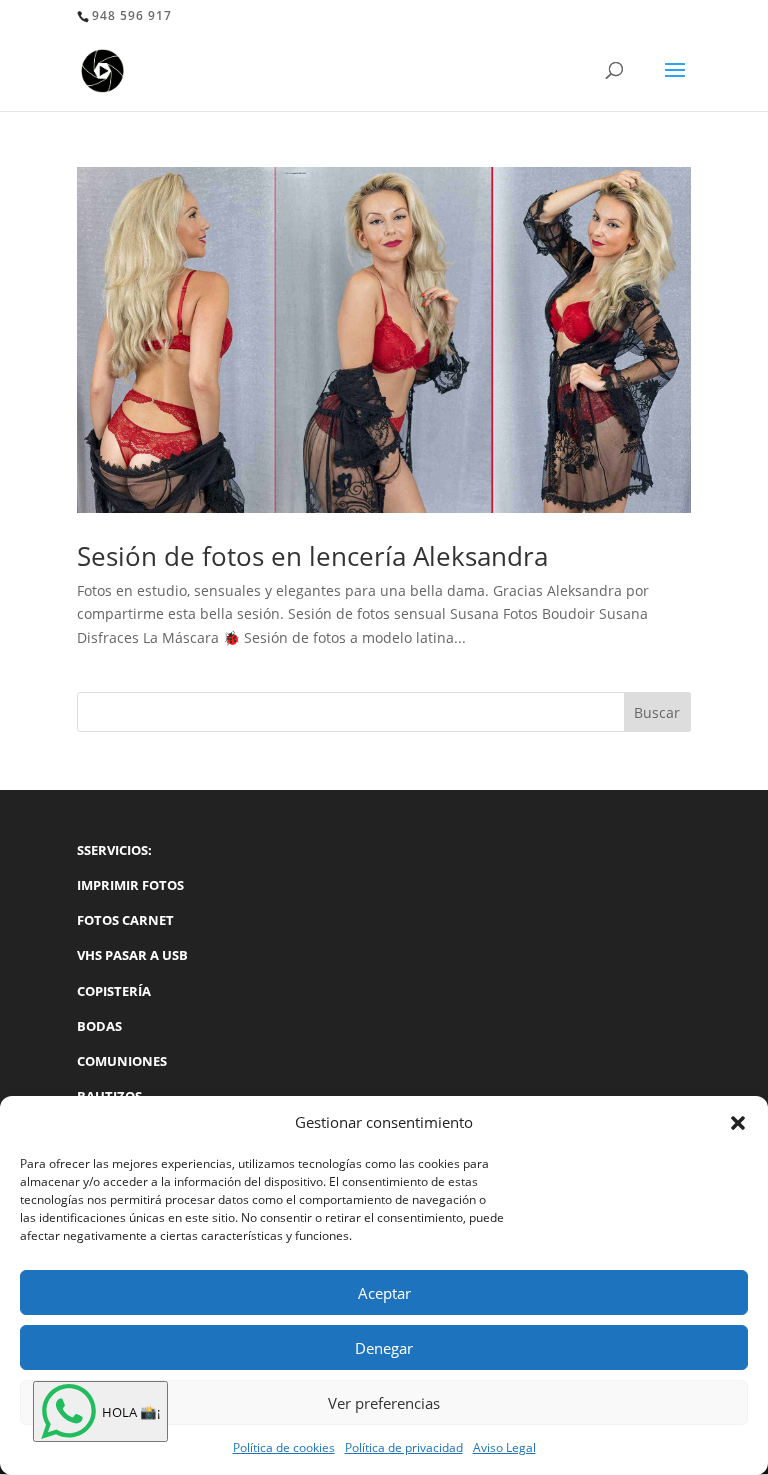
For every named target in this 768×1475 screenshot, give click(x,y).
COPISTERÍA (114, 991)
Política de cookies (284, 1447)
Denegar (384, 1348)
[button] (738, 1123)
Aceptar (384, 1293)
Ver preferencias (384, 1403)
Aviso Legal (504, 1447)
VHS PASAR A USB (132, 955)
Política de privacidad (404, 1447)
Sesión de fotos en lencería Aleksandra (312, 556)
